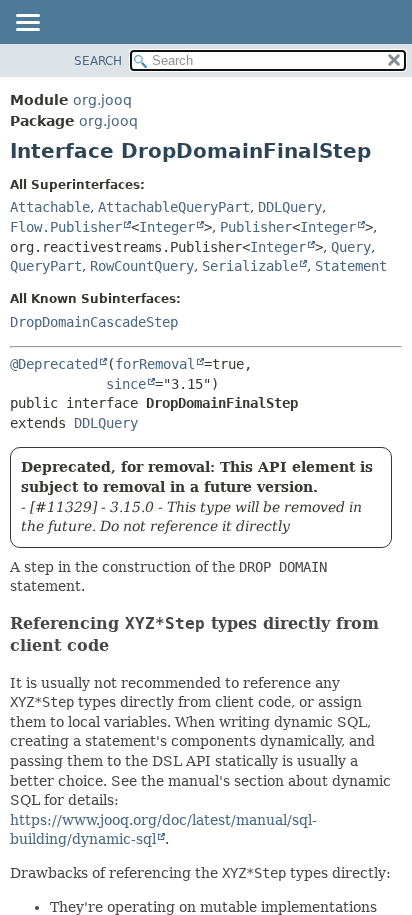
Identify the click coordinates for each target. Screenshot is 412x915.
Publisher (256, 227)
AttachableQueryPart (174, 207)
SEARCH (98, 61)
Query (351, 247)
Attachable (50, 207)
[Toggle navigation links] (27, 24)
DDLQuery (290, 207)
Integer (167, 227)
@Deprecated (54, 364)
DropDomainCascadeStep (94, 322)
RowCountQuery (142, 266)
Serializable (250, 266)
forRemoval (155, 364)
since (126, 384)
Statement (351, 266)
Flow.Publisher (66, 227)
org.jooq (102, 100)
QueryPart (46, 266)
